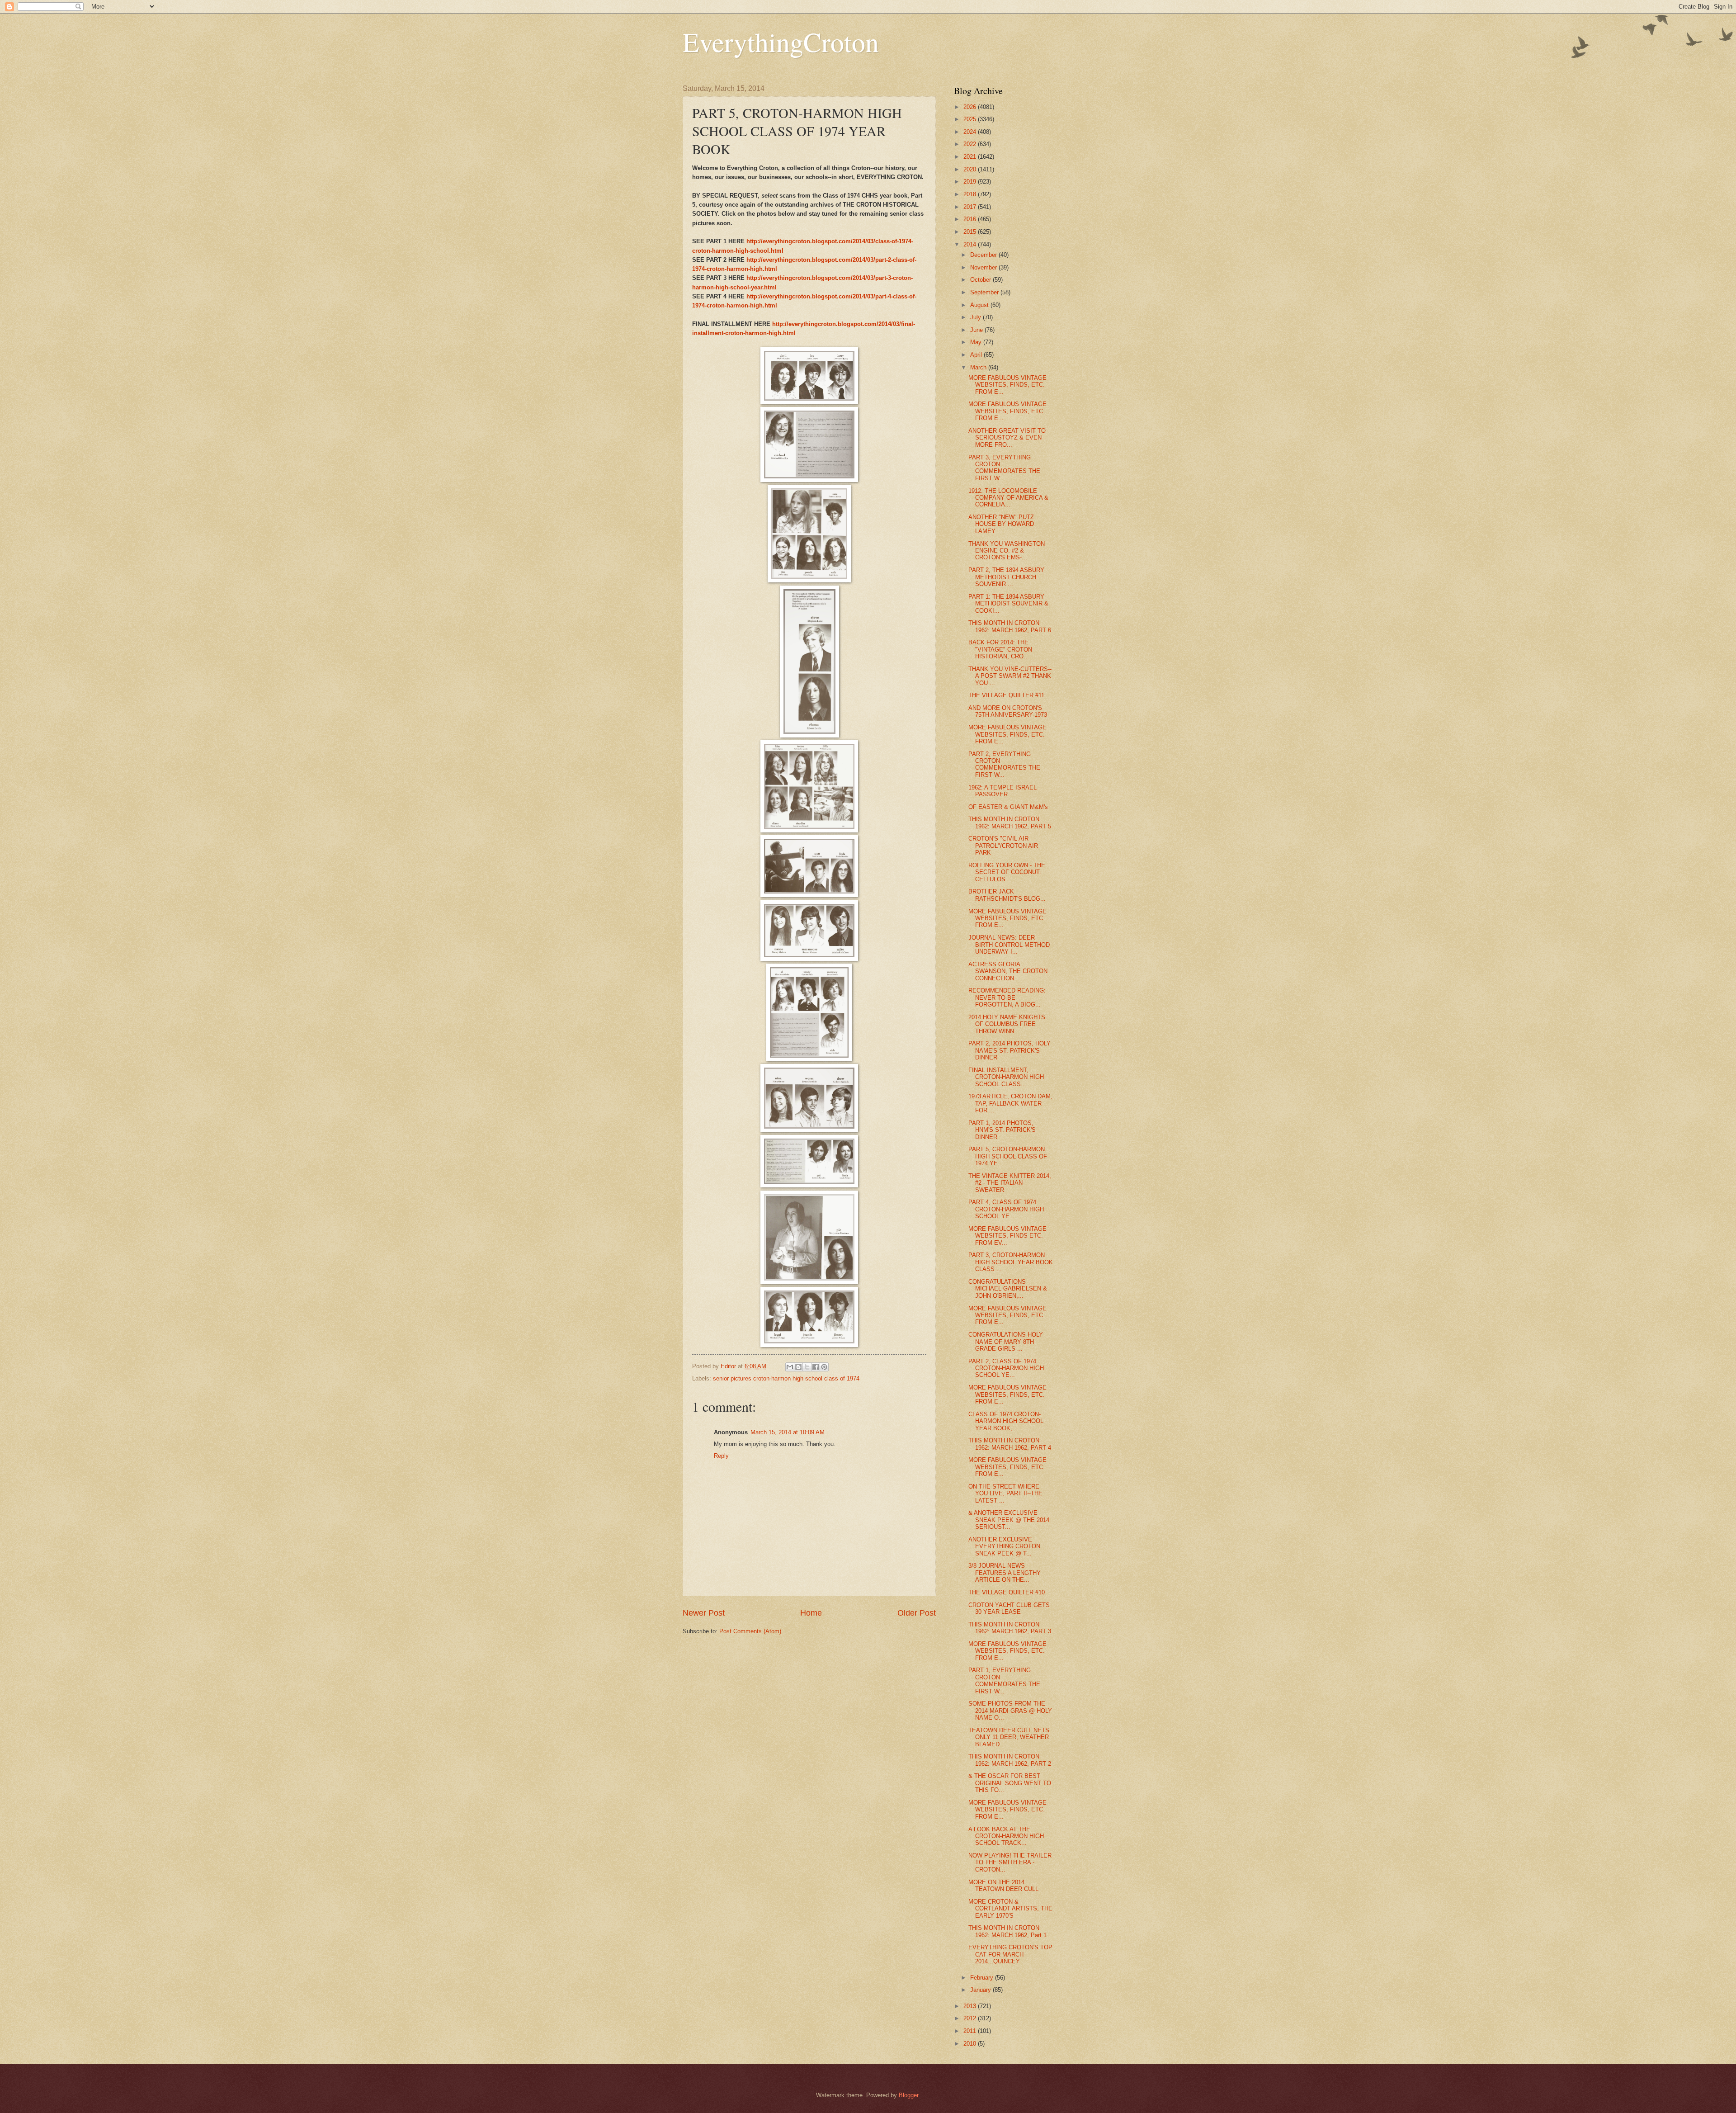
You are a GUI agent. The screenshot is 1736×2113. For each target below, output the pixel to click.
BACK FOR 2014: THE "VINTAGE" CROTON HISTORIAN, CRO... (1000, 649)
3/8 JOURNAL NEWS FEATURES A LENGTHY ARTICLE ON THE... (1005, 1573)
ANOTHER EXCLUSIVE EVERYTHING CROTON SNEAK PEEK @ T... (1004, 1546)
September (985, 292)
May (977, 342)
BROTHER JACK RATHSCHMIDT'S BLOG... (1007, 895)
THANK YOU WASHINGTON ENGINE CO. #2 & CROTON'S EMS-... (1007, 551)
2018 (971, 194)
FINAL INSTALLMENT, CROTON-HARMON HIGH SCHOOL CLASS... (1006, 1077)
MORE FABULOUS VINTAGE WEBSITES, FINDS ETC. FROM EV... (1007, 1236)
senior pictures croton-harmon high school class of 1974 (786, 1378)
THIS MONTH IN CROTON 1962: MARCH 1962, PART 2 (1010, 1760)
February (983, 1978)
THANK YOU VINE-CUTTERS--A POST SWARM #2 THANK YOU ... (1010, 676)
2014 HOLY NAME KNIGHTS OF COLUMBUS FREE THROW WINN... (1007, 1024)
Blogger (908, 2095)
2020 (971, 169)
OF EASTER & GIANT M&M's (1008, 807)
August (980, 305)
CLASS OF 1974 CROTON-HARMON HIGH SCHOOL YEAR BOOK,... (1006, 1421)
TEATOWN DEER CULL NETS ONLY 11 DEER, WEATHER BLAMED (1009, 1737)
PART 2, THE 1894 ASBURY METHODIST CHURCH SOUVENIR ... (1006, 577)
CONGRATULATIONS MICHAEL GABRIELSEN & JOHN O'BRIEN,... (1008, 1289)
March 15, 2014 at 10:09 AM (788, 1432)
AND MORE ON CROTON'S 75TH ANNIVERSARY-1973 (1008, 711)
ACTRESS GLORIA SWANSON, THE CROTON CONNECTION (1008, 971)
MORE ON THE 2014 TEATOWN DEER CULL (1003, 1886)
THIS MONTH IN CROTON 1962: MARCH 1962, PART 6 (1010, 626)
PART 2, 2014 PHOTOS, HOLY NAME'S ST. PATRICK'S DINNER (1010, 1050)
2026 (971, 107)
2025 (971, 119)
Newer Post (704, 1613)
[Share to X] (807, 1367)
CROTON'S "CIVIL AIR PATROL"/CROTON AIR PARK (1003, 846)
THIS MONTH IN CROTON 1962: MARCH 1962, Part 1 (1007, 1931)
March (979, 367)
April (977, 355)
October (981, 280)
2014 (971, 244)
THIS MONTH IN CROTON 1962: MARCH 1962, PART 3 (1010, 1628)
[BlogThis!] (798, 1367)
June (977, 330)
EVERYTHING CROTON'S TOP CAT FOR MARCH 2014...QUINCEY (1010, 1954)
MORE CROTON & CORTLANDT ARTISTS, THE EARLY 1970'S (1010, 1909)
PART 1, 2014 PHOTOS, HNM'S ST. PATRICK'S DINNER (1002, 1130)
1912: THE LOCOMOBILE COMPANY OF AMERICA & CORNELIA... (1008, 498)
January (981, 1990)
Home (811, 1613)
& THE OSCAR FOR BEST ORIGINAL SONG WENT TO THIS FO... (1010, 1783)
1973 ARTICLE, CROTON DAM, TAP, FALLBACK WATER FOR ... (1010, 1103)
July (976, 317)
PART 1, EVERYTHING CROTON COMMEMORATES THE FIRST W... (1004, 1680)
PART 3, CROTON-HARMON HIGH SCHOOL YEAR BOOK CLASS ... (1011, 1262)
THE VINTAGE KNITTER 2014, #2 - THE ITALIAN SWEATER (1010, 1183)
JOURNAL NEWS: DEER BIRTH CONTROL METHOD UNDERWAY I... (1009, 945)
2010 (971, 2044)
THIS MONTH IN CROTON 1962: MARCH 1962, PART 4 (1010, 1444)
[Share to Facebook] (816, 1367)
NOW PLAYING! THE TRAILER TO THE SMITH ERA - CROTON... (1010, 1862)
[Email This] (790, 1367)
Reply (721, 1456)
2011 (971, 2031)
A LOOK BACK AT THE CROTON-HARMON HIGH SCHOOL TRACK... (1006, 1836)
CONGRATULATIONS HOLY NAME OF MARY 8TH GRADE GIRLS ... (1006, 1342)
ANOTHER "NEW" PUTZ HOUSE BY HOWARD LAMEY (1001, 524)
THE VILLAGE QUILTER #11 (1006, 695)
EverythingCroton (781, 42)
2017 (971, 207)
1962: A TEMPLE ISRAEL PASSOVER (1002, 791)
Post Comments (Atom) (750, 1631)
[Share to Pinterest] (824, 1367)
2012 (971, 2018)
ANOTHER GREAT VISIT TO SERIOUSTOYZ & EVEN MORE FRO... (1007, 438)
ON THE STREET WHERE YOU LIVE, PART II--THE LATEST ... (1005, 1494)
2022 (971, 144)
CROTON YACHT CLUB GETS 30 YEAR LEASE (1009, 1608)
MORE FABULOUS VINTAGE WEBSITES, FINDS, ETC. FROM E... (1007, 385)
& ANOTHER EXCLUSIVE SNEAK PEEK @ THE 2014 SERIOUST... (1009, 1520)
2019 (971, 182)
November (984, 267)
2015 (971, 232)
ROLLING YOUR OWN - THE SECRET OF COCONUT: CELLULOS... (1007, 872)
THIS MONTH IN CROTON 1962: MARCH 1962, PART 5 (1010, 823)
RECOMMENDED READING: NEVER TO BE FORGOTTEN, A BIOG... (1007, 997)
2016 (971, 219)
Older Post (917, 1613)
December (984, 255)
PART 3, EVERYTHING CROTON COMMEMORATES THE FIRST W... (1004, 468)
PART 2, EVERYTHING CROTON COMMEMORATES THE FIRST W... (1004, 764)
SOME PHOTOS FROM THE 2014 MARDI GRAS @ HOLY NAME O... (1010, 1711)
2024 (971, 132)
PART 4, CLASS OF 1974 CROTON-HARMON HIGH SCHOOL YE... (1006, 1209)
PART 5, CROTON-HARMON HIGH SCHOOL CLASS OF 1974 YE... (1008, 1156)
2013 (971, 2006)
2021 (971, 157)
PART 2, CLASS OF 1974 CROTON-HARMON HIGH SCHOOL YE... (1006, 1368)
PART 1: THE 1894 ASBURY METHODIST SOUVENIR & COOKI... (1008, 604)
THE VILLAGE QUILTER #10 (1007, 1592)
